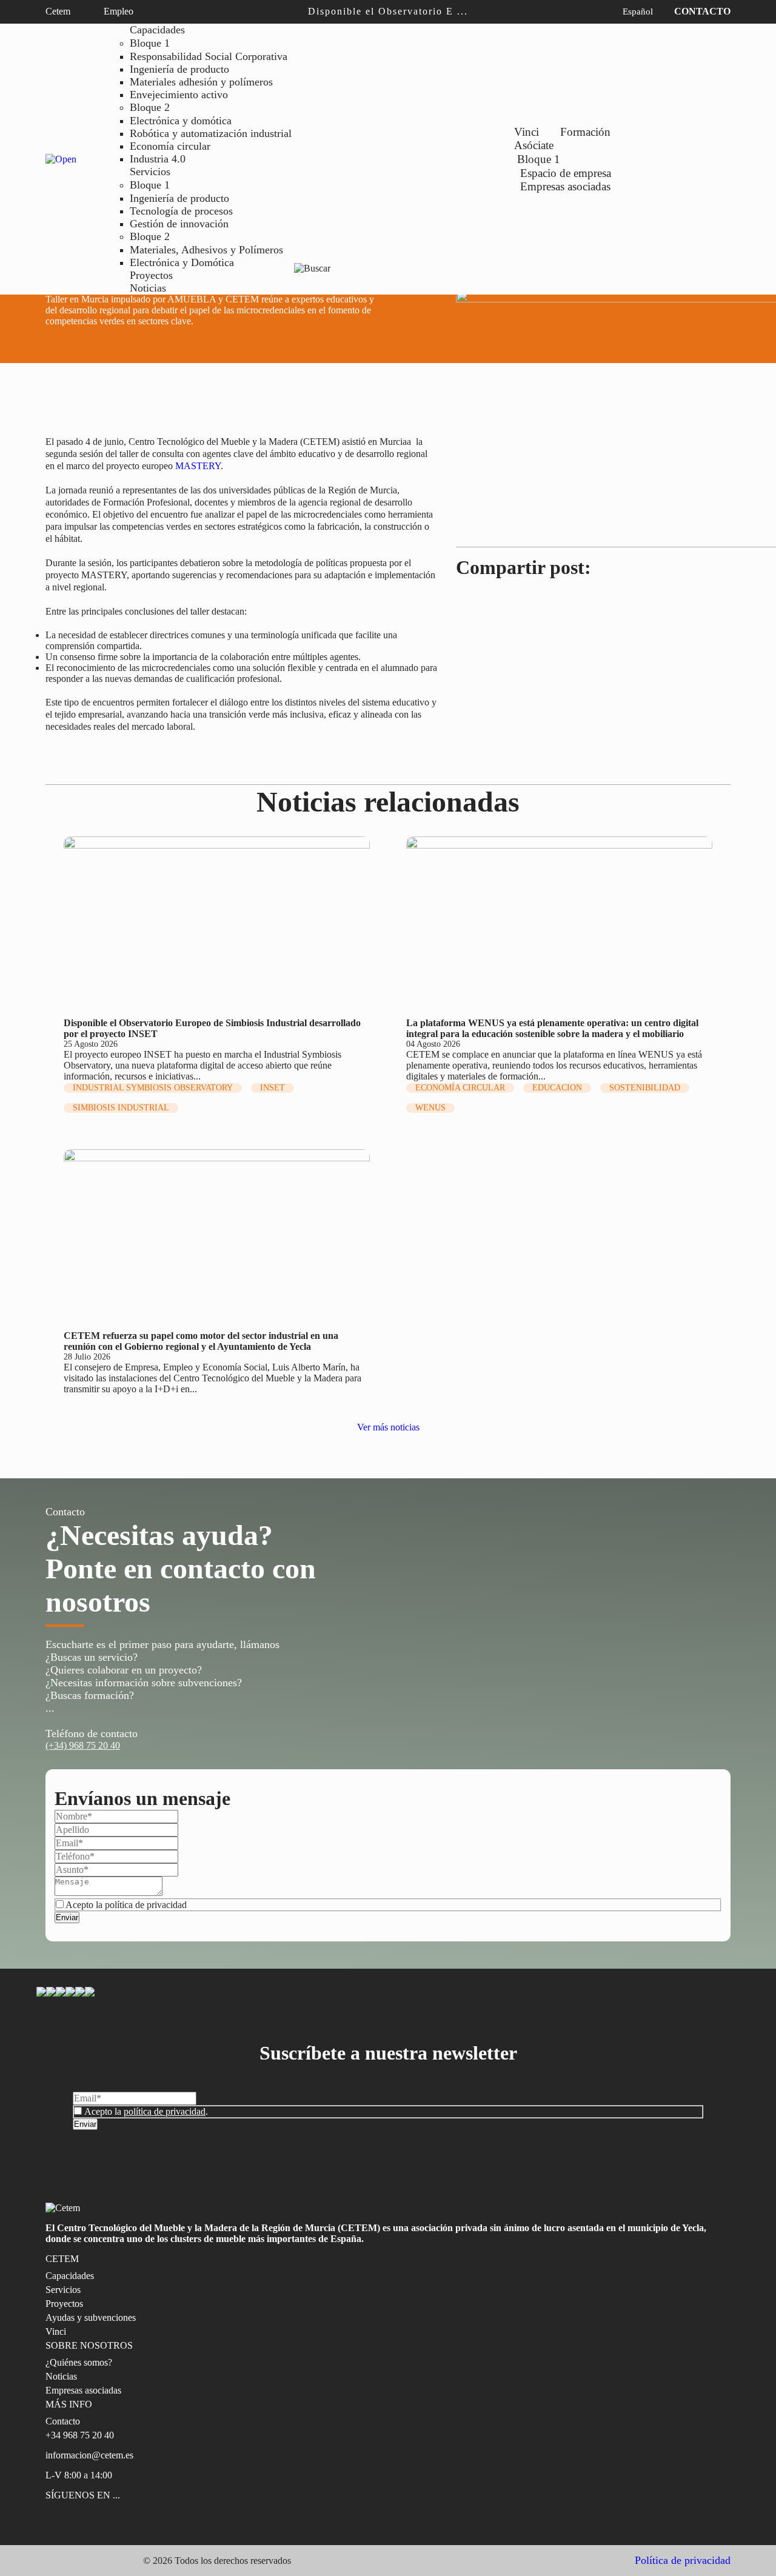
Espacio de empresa (566, 173)
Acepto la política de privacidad (126, 1905)
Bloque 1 (150, 43)
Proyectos (151, 275)
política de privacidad (165, 2111)
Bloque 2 (150, 107)
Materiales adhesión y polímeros (201, 82)
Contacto (702, 11)
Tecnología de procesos (181, 211)
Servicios (150, 172)
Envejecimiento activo (179, 95)
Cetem (59, 11)
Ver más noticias (388, 1427)
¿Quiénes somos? (79, 2362)
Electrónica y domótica (181, 121)
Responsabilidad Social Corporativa (209, 56)
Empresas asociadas (565, 186)
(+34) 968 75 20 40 (83, 1745)
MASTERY (198, 466)
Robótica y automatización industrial (211, 133)
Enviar (67, 1917)
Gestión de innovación (179, 224)
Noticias (148, 288)
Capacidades (157, 30)
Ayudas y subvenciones (91, 2317)
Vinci (527, 132)
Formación (585, 132)
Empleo (120, 11)
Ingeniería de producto (179, 69)
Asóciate (534, 145)
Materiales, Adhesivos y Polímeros (206, 250)
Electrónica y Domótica (182, 262)
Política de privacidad (683, 2560)
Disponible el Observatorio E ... (388, 11)
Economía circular (170, 146)
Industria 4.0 (158, 159)
